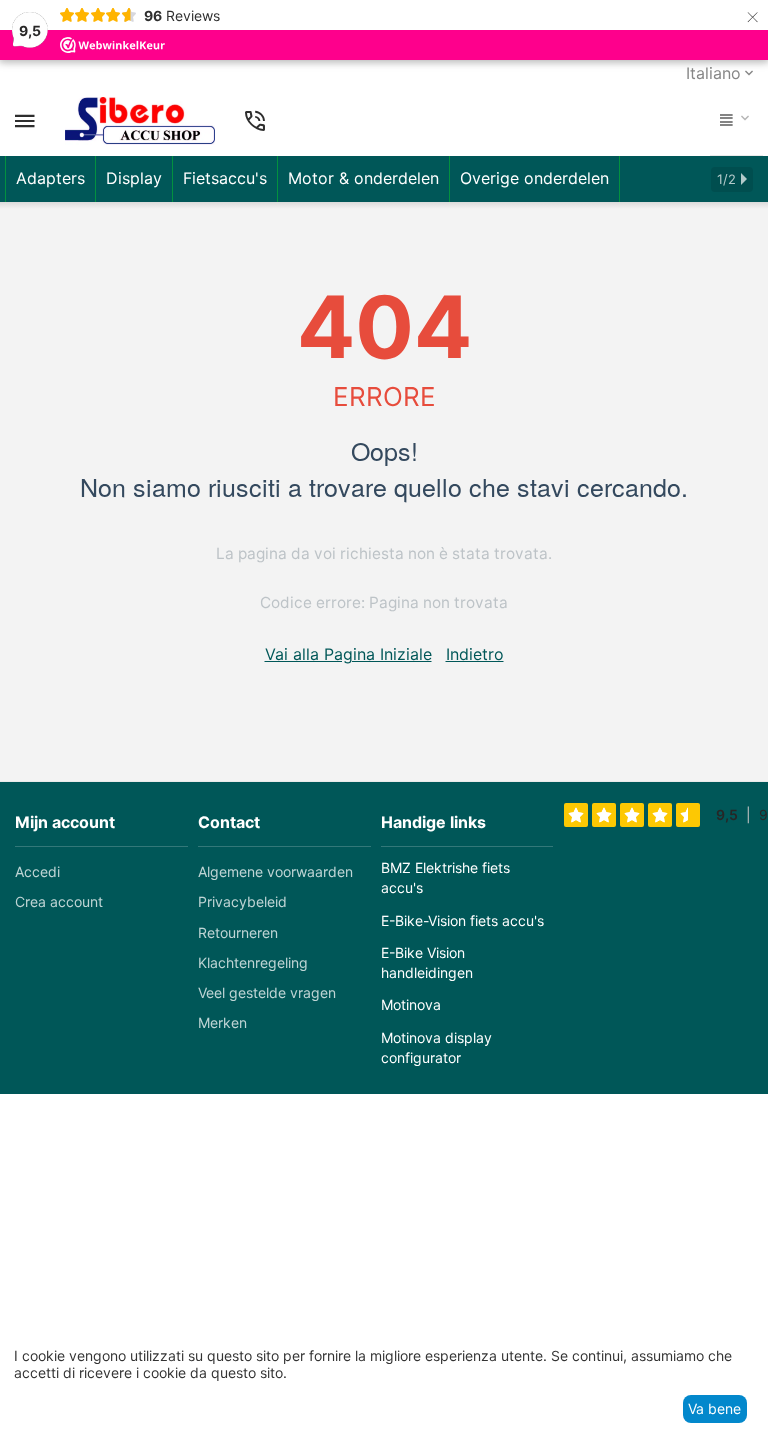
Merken (222, 1022)
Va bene (714, 1408)
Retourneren (238, 932)
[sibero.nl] (140, 121)
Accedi (37, 871)
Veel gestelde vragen (267, 992)
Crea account (59, 901)
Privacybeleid (242, 901)
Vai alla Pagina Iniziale (348, 654)
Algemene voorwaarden (275, 871)
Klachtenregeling (253, 962)
